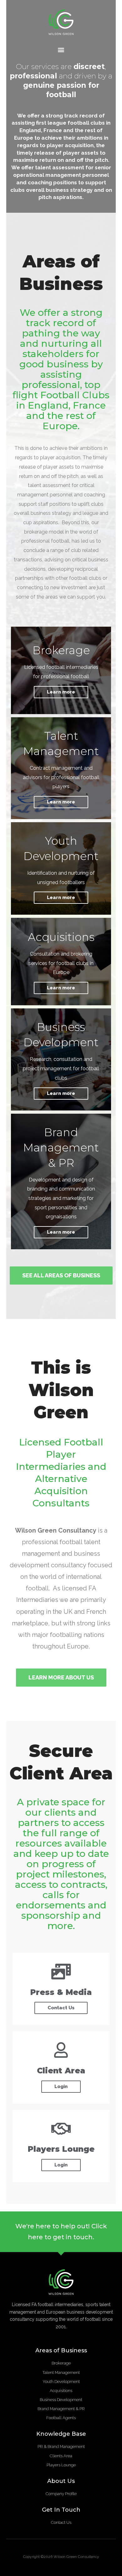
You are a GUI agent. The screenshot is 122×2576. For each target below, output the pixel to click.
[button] (61, 50)
